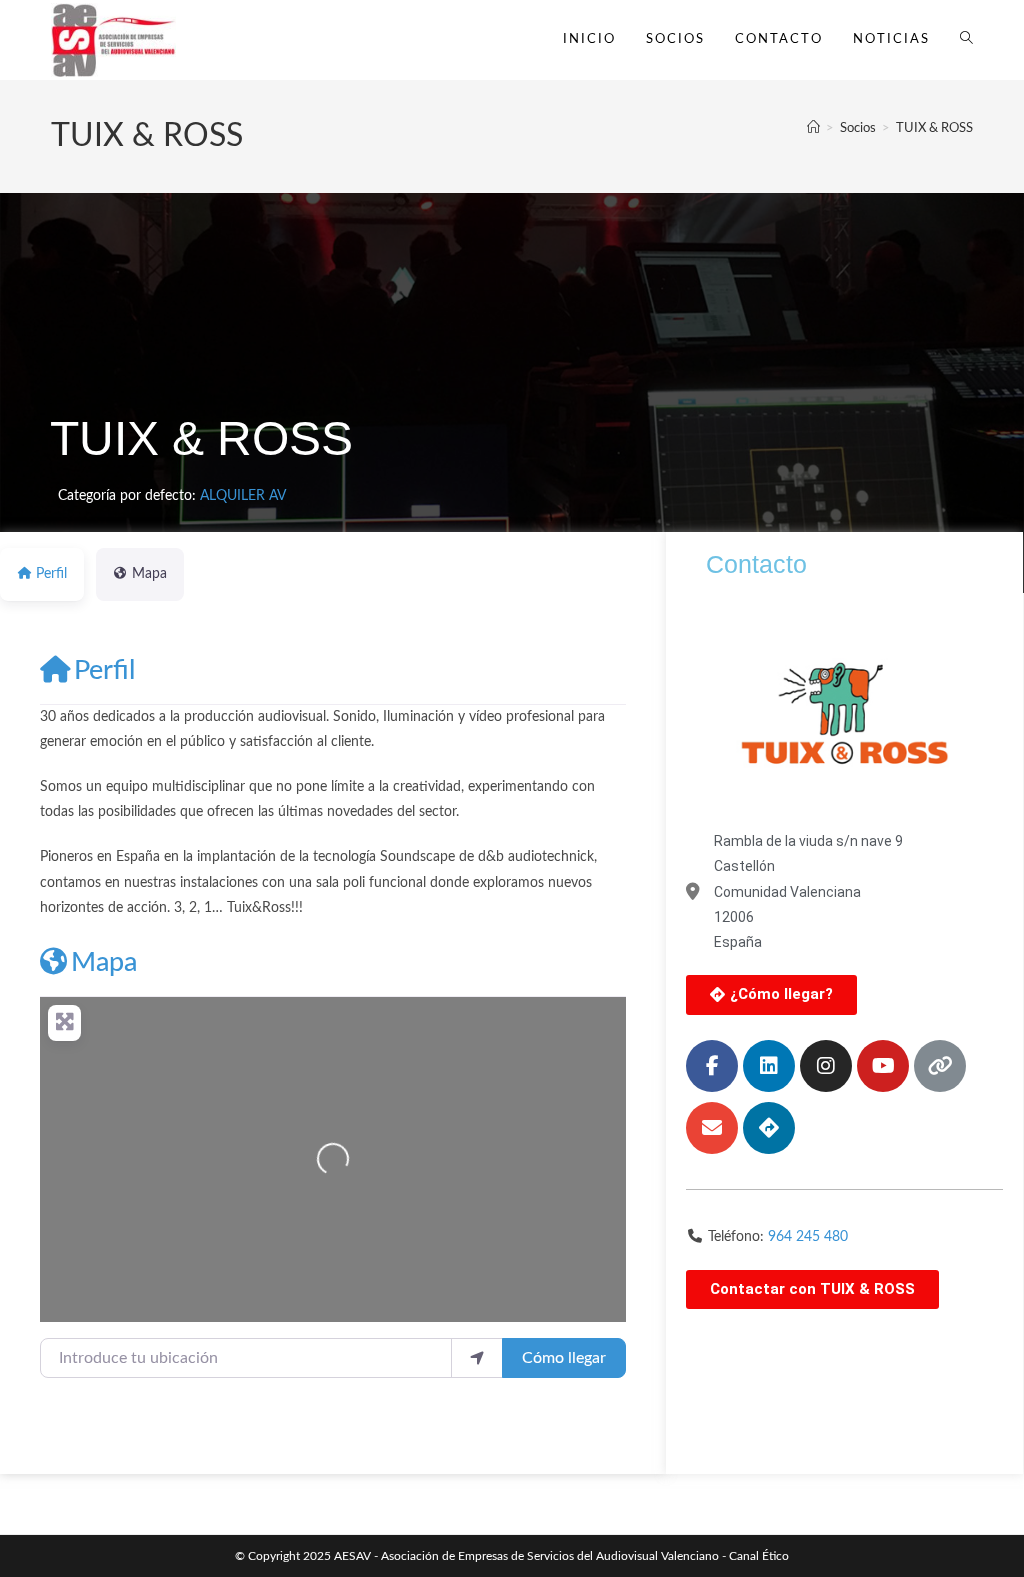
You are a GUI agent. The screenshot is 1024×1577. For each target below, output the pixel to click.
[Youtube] (883, 1066)
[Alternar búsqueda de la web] (966, 40)
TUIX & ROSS (934, 128)
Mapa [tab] (149, 574)
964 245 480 (808, 1237)
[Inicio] (813, 128)
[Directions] (769, 1128)
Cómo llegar (564, 1358)
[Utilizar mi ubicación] (477, 1358)
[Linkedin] (769, 1066)
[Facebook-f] (712, 1066)
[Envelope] (712, 1128)
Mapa (104, 962)
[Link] (940, 1066)
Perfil (104, 670)
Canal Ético (759, 1556)
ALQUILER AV (243, 496)
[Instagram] (826, 1066)
